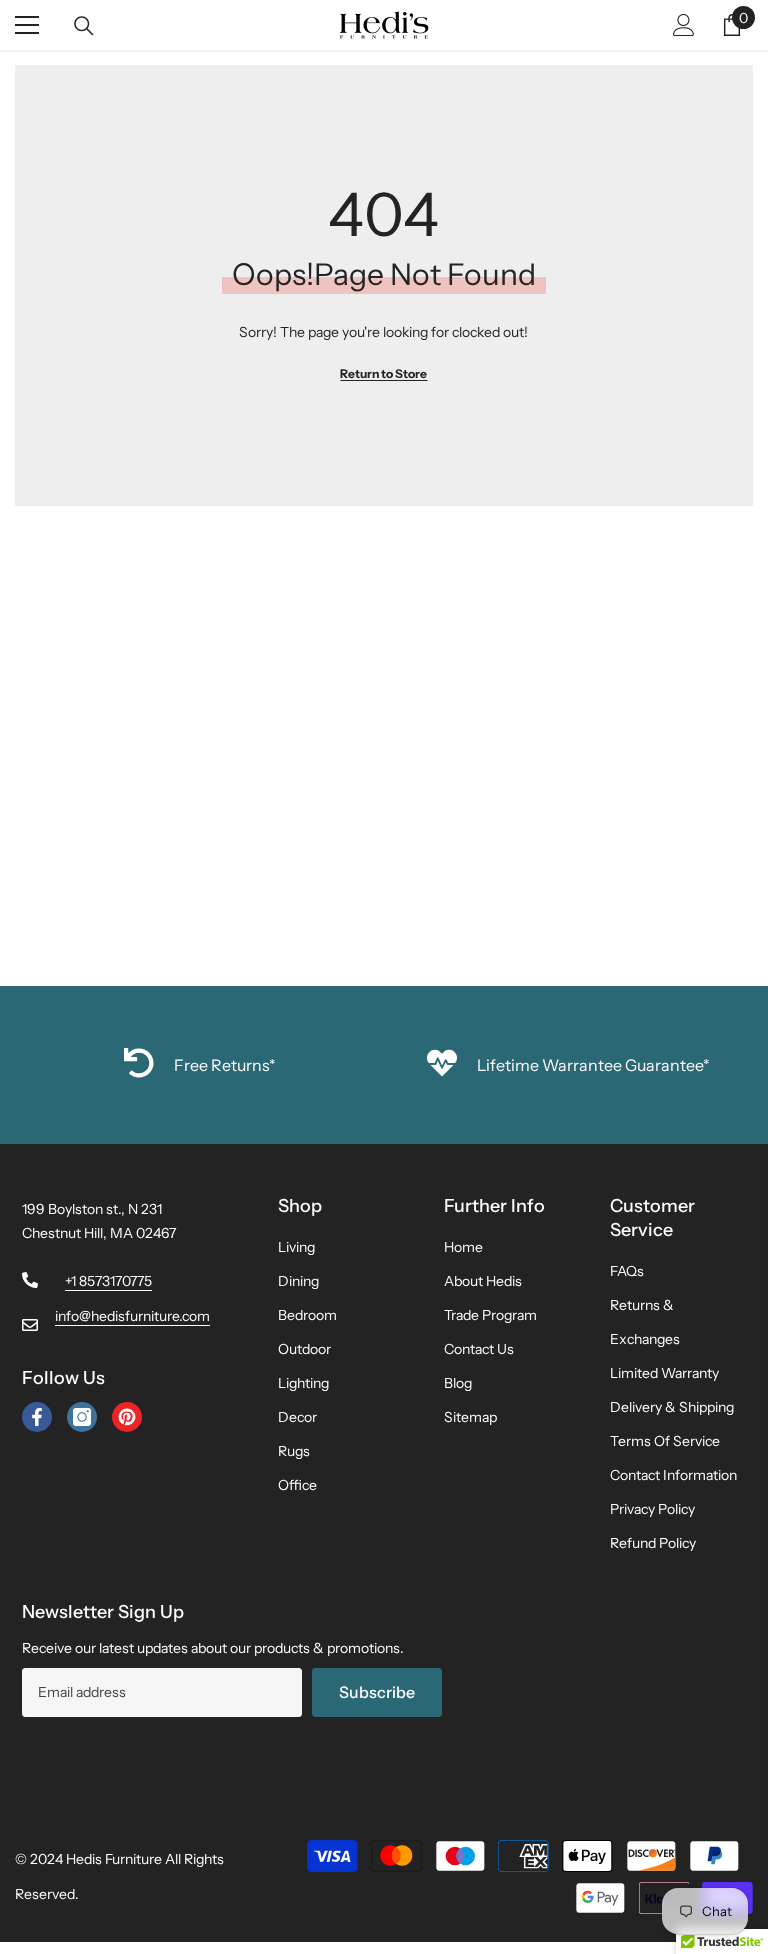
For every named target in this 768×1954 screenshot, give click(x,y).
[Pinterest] (127, 1417)
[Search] (84, 26)
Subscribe (377, 1692)
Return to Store (383, 373)
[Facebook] (37, 1417)
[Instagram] (82, 1417)
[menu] (27, 25)
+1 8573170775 (108, 1281)
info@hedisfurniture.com (132, 1316)
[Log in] (684, 25)
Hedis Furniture (114, 1859)
